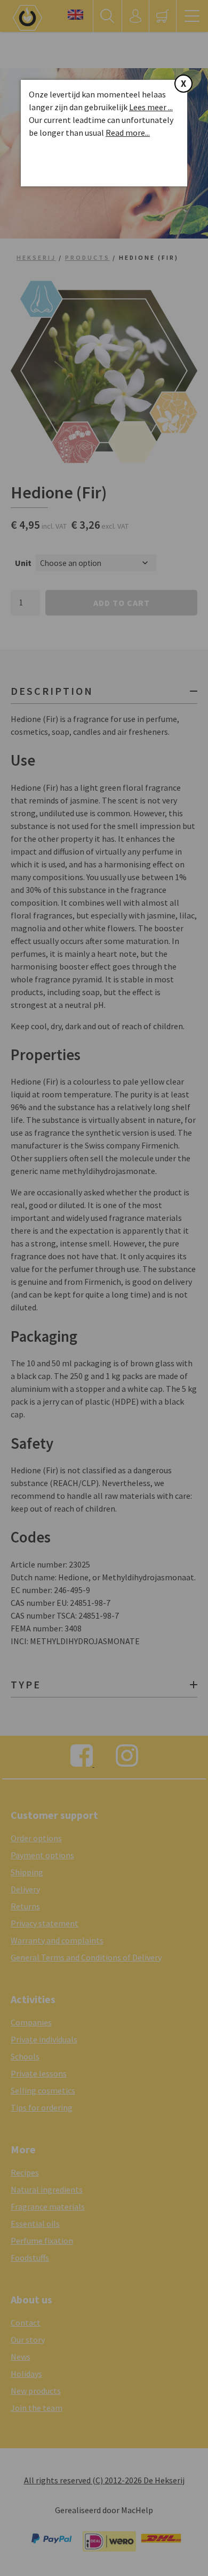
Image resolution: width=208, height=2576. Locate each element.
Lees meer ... (151, 107)
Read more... (128, 133)
